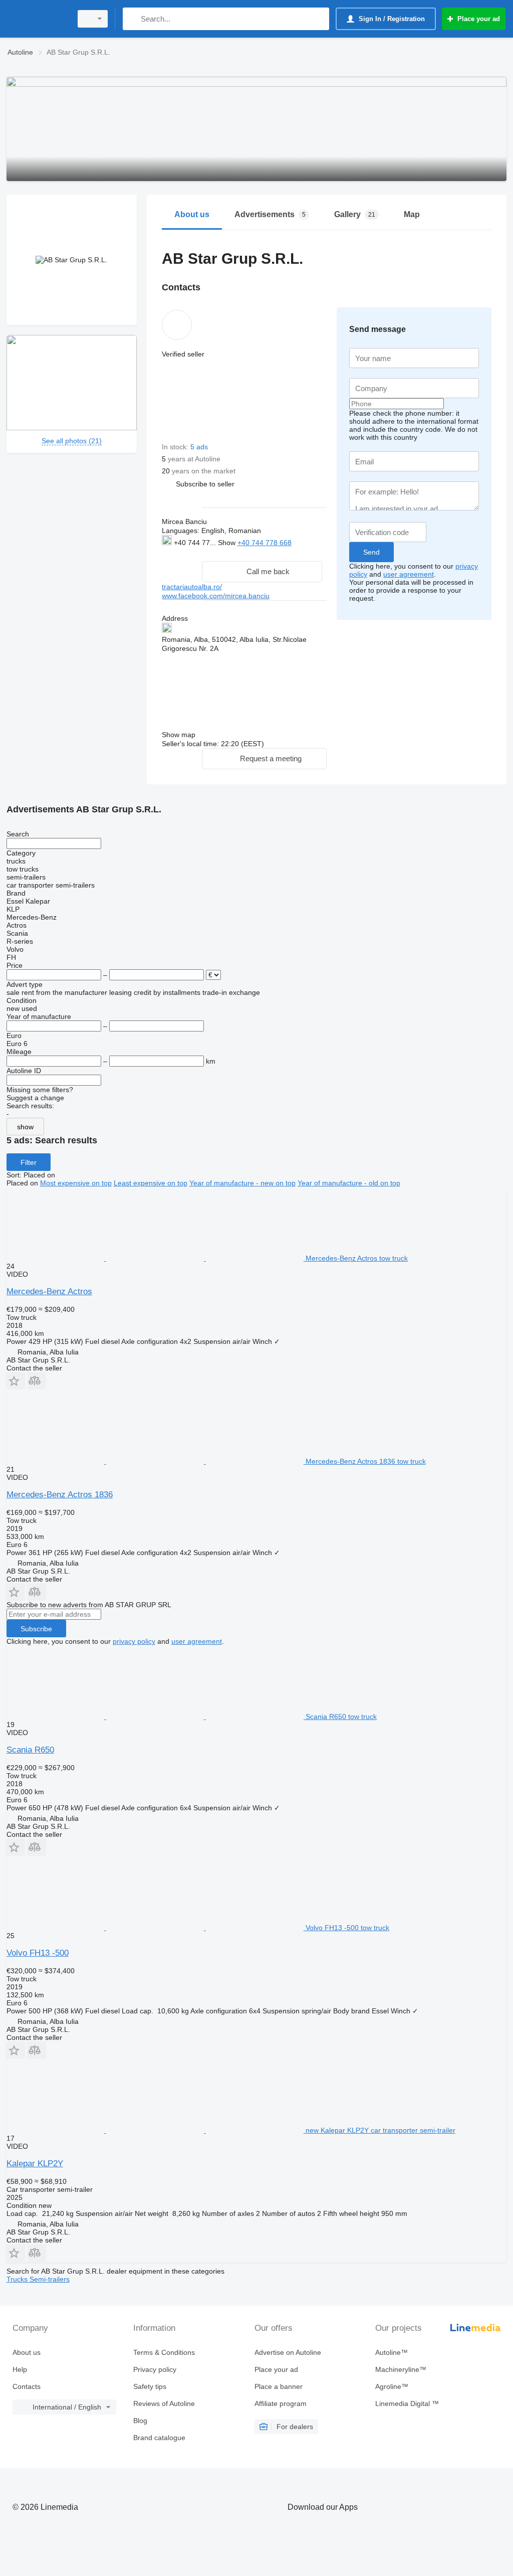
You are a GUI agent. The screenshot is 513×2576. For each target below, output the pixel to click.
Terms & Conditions (164, 2352)
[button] (205, 484)
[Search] (133, 19)
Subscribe (36, 1629)
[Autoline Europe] (38, 19)
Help (20, 2369)
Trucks (18, 2279)
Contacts (27, 2386)
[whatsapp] (182, 553)
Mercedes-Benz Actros (49, 1292)
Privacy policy (155, 2369)
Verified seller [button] (183, 354)
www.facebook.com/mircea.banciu (216, 596)
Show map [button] (179, 735)
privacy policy (134, 1641)
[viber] (213, 553)
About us (27, 2352)
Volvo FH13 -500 (38, 1953)
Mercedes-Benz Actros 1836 (60, 1495)
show (25, 1127)
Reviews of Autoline (164, 2403)
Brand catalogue (159, 2438)
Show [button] (228, 543)
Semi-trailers (50, 2279)
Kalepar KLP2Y (35, 2164)
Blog (140, 2421)
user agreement (409, 574)
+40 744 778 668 (265, 543)
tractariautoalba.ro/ (192, 587)
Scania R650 (30, 1750)
